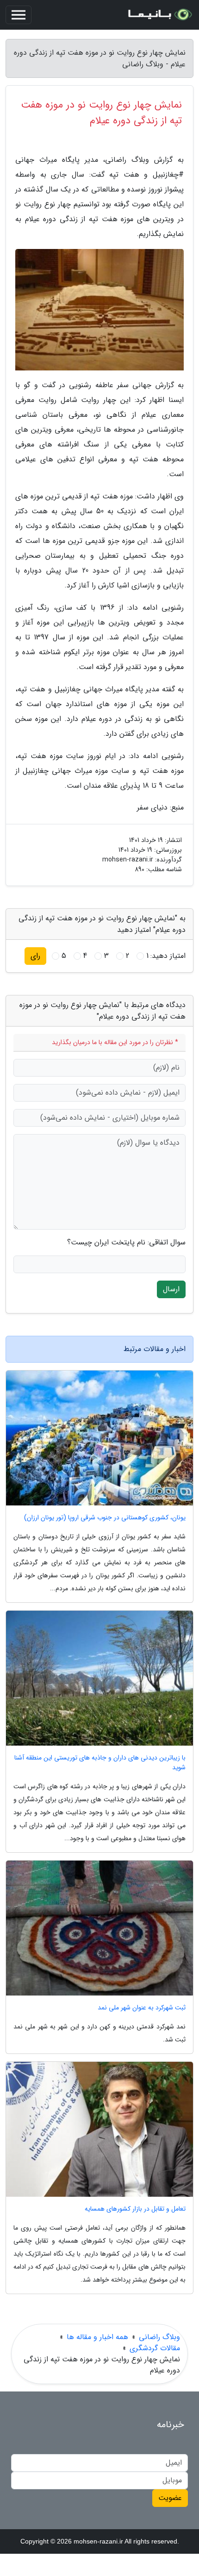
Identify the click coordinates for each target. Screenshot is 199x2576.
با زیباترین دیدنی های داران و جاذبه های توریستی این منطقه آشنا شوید (100, 1763)
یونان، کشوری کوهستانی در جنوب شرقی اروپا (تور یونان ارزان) (105, 1518)
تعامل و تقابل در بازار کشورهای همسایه (135, 2209)
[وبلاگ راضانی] (159, 15)
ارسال (171, 1289)
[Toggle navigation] (19, 15)
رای (35, 956)
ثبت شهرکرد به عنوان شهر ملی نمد (142, 2008)
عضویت (170, 2498)
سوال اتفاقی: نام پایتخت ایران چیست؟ (126, 1243)
